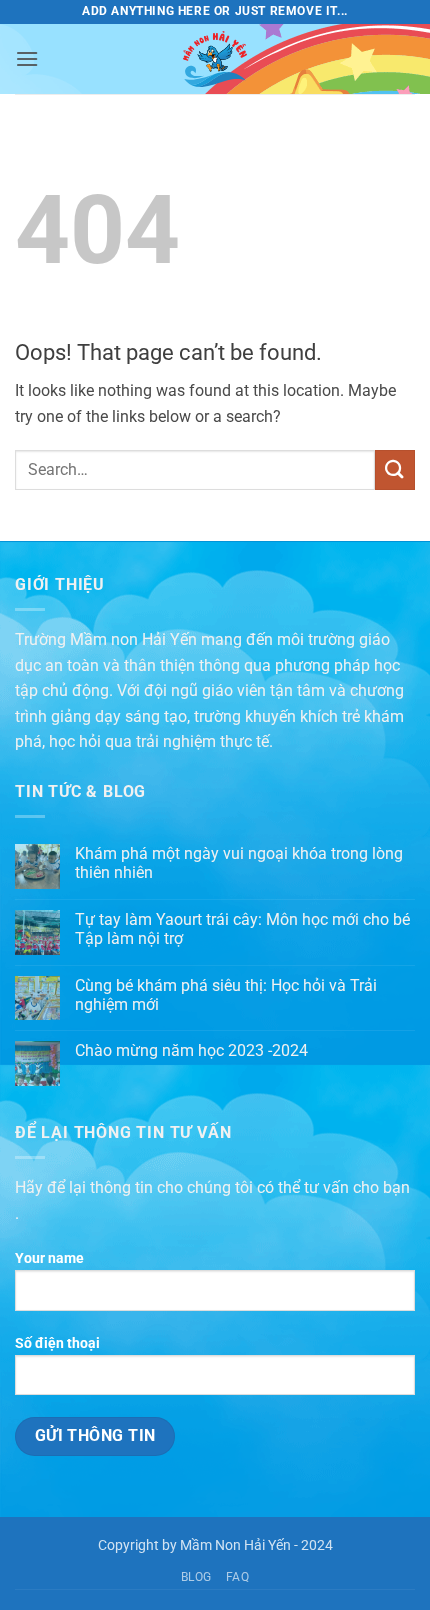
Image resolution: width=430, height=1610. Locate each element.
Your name (49, 1258)
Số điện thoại (57, 1343)
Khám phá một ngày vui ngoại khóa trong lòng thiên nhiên (239, 863)
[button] (27, 58)
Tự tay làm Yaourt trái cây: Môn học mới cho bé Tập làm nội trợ (242, 929)
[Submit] (395, 469)
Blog (196, 1577)
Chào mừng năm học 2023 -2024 (191, 1050)
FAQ (238, 1577)
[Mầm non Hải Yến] (215, 59)
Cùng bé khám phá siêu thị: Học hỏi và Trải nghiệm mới (226, 995)
